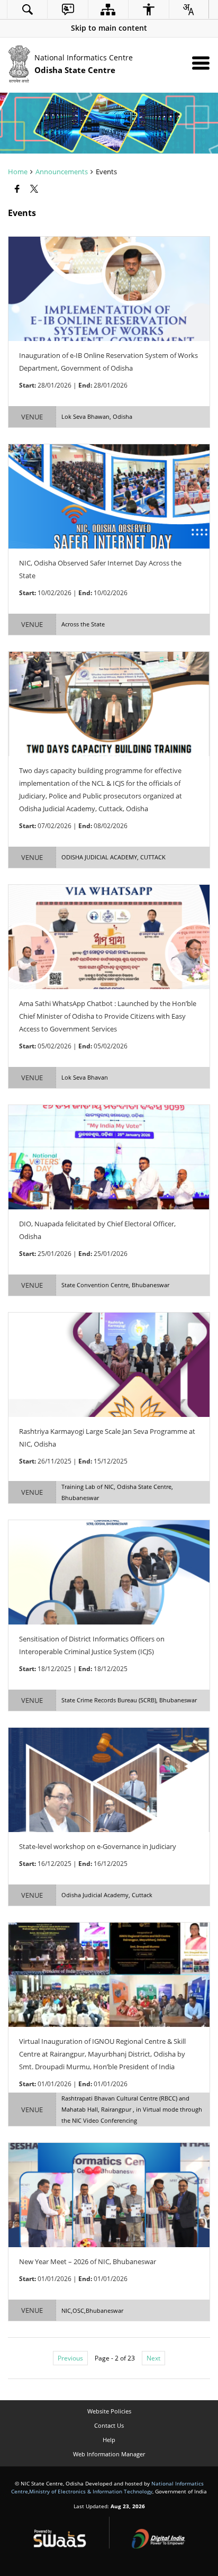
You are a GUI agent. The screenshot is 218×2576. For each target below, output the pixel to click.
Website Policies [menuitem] (109, 2411)
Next (153, 2358)
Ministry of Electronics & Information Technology (91, 2491)
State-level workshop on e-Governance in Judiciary (98, 1846)
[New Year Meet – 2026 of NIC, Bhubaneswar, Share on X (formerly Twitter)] (109, 2237)
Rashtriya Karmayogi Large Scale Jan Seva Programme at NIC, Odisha (107, 1438)
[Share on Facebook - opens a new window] (18, 189)
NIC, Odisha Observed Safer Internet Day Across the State (100, 569)
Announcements (62, 172)
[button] (109, 28)
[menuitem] (27, 9)
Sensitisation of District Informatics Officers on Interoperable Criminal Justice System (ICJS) (92, 1645)
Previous (70, 2358)
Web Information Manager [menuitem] (109, 2454)
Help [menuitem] (109, 2440)
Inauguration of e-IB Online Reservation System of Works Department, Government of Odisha (108, 362)
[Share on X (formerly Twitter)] (35, 189)
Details (109, 289)
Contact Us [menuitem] (109, 2425)
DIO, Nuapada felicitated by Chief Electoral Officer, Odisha (97, 1230)
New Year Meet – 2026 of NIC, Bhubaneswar (88, 2261)
